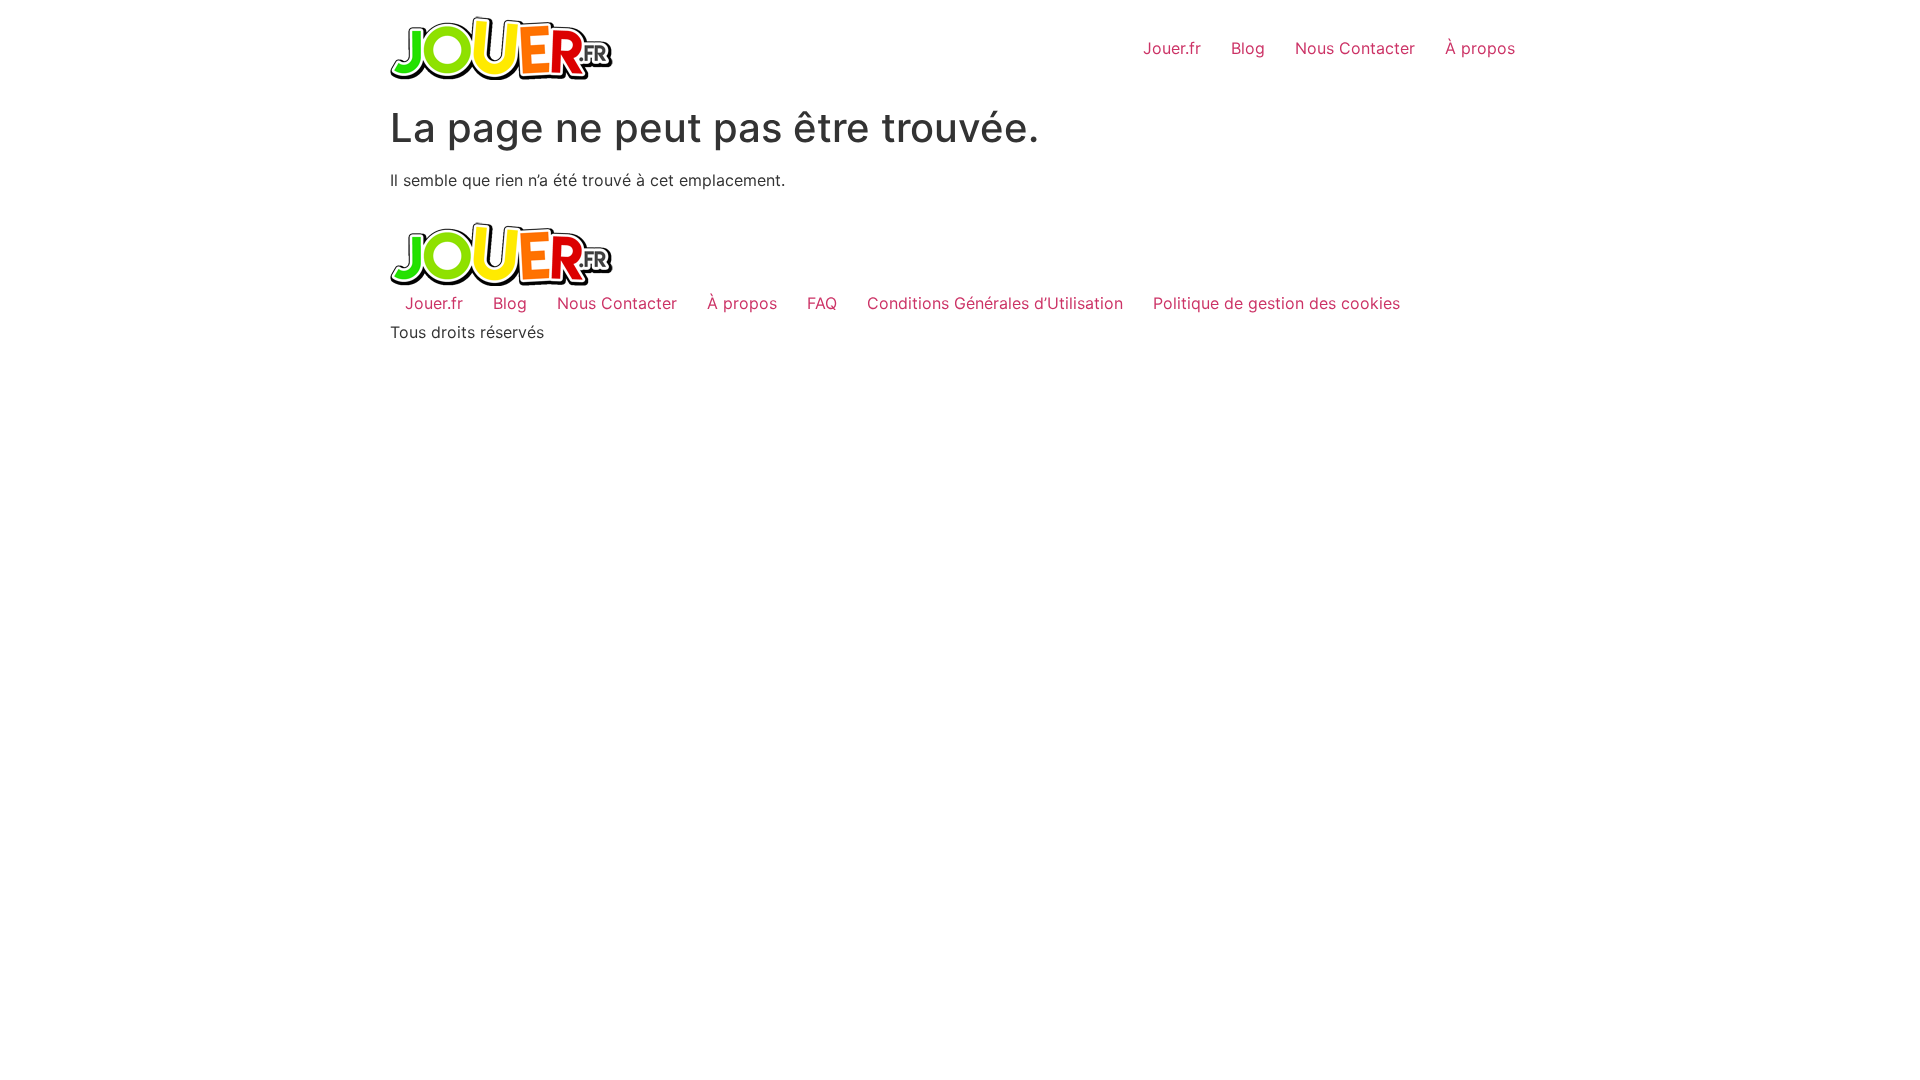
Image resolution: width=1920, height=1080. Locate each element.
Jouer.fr (1172, 48)
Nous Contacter (1355, 48)
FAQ (822, 303)
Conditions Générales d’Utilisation (995, 303)
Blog (1248, 48)
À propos (1480, 48)
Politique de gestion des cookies (1276, 303)
